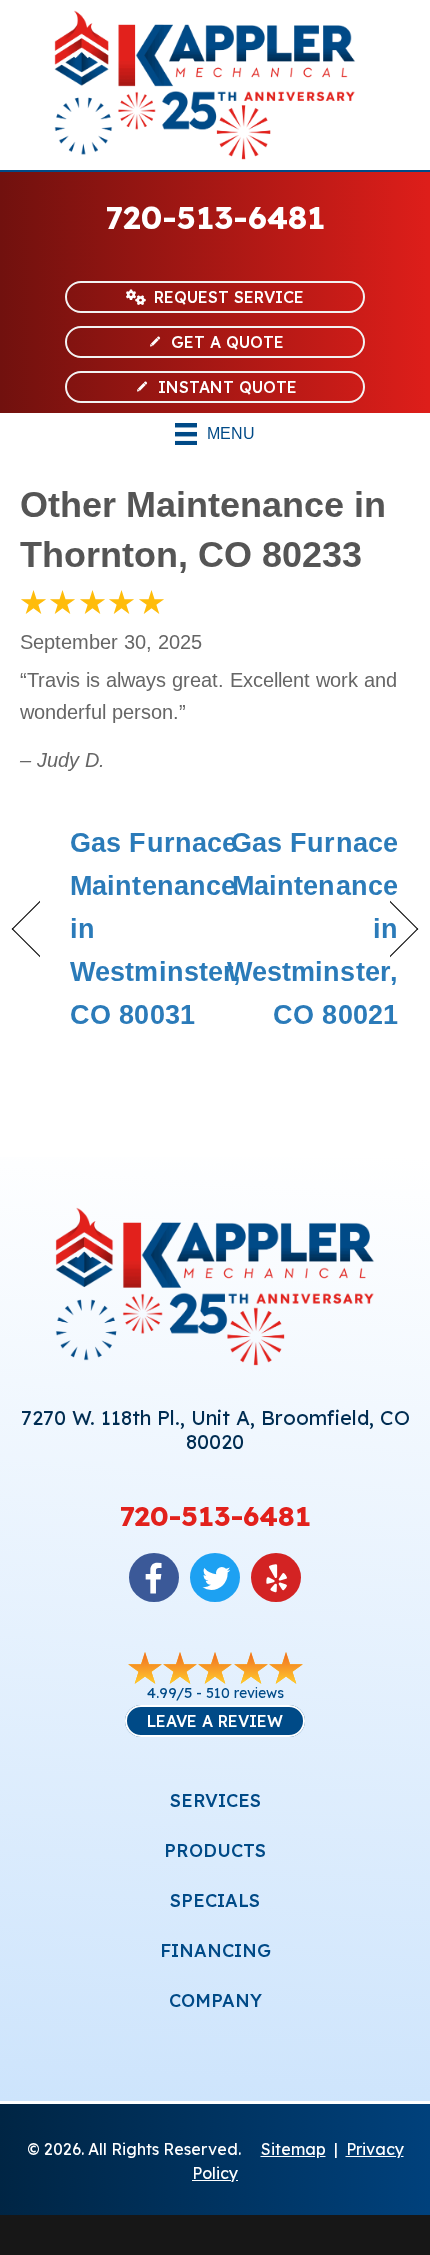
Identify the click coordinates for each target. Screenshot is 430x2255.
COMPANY (215, 2000)
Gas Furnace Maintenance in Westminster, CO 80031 (155, 929)
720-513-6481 (215, 217)
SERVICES (215, 1800)
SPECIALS (215, 1900)
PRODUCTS (215, 1850)
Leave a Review (215, 1721)
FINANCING (215, 1950)
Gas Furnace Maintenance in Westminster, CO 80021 (312, 929)
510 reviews (245, 1693)
